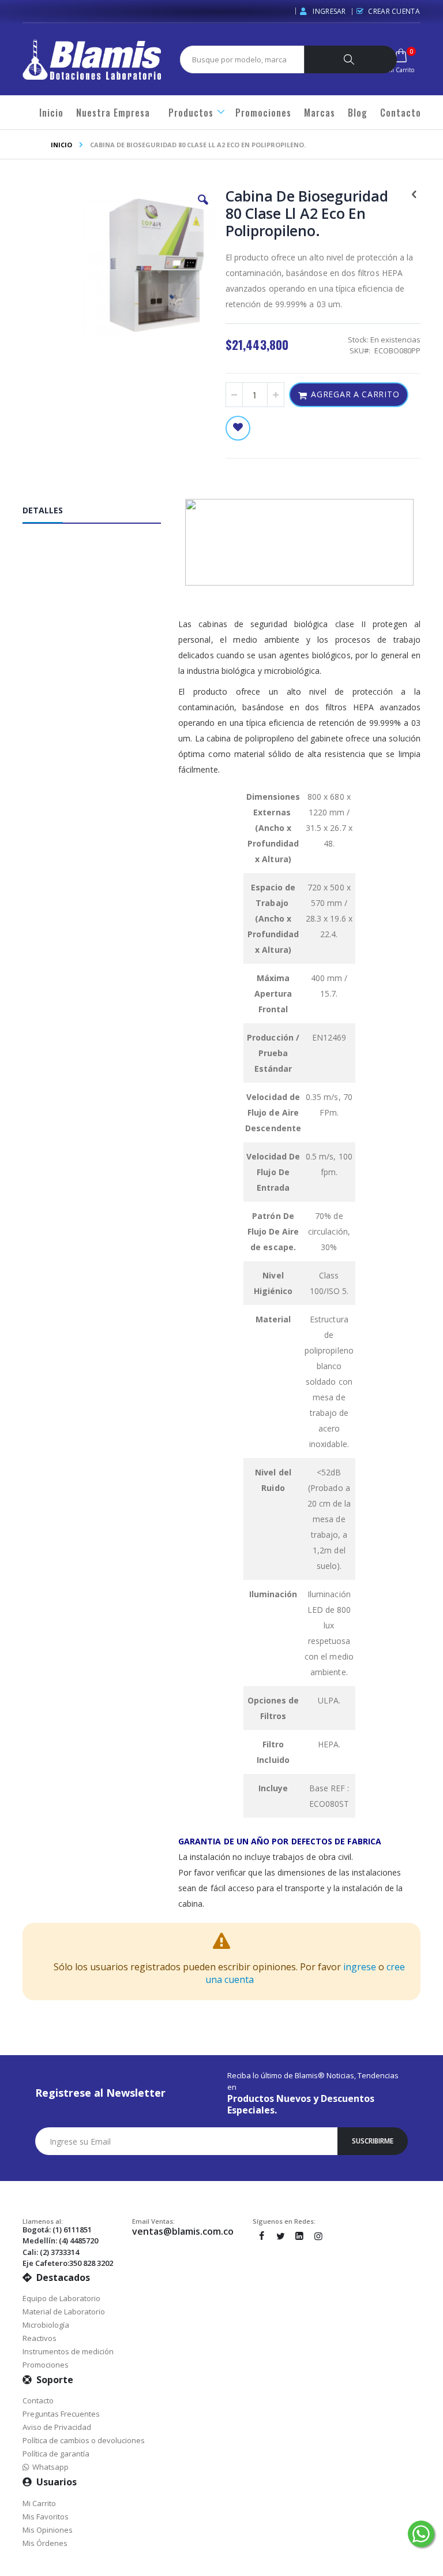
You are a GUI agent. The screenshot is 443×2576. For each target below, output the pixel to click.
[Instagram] (318, 2236)
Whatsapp (49, 2467)
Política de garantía (56, 2454)
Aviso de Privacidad (57, 2427)
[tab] (100, 513)
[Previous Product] (414, 193)
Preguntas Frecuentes (61, 2414)
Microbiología (46, 2325)
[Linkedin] (299, 2236)
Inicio (61, 145)
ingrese (360, 1967)
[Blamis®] (92, 59)
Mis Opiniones (48, 2530)
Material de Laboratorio (64, 2312)
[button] (203, 208)
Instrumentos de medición (68, 2351)
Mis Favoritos (46, 2517)
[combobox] (247, 59)
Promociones (46, 2365)
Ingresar (329, 11)
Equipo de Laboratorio (61, 2298)
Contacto (38, 2400)
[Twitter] (280, 2236)
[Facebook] (261, 2236)
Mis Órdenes (45, 2543)
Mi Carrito (39, 2503)
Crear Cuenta (394, 11)
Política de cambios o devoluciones (84, 2440)
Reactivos (40, 2338)
